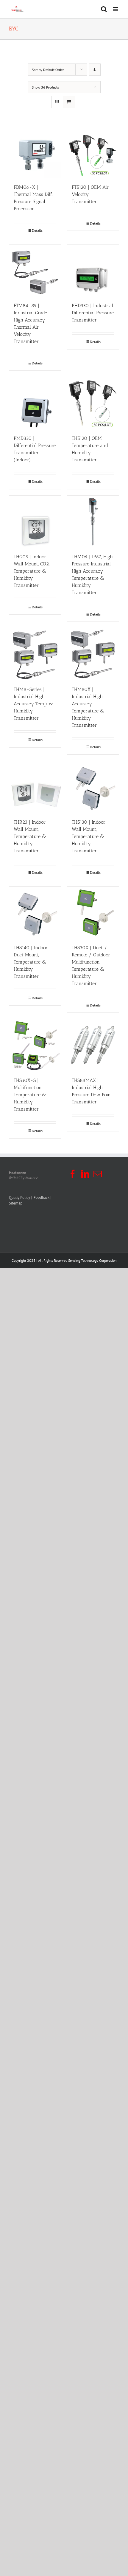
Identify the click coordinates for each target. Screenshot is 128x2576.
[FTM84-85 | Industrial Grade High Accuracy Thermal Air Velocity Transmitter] (35, 270)
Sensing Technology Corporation (92, 1260)
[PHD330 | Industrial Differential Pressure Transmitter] (93, 270)
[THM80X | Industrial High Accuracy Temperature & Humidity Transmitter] (93, 654)
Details (37, 230)
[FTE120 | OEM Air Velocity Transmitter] (93, 152)
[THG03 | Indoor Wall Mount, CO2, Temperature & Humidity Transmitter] (35, 521)
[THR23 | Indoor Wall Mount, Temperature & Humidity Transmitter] (35, 787)
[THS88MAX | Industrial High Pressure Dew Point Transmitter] (93, 1045)
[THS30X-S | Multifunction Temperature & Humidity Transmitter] (35, 1045)
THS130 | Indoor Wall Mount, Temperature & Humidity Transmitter (89, 836)
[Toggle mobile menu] (116, 9)
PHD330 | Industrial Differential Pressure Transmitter (93, 313)
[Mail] (98, 1174)
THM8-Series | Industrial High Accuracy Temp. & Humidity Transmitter (33, 704)
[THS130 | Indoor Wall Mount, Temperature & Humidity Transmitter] (93, 787)
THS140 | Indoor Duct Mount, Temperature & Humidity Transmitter (31, 962)
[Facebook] (73, 1174)
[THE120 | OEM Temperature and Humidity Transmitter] (93, 403)
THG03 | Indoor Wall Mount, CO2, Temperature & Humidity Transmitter (32, 571)
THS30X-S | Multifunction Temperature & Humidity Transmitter (30, 1095)
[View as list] (69, 102)
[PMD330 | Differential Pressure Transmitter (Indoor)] (35, 403)
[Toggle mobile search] (104, 9)
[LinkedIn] (85, 1174)
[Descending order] (95, 70)
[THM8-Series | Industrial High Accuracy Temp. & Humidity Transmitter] (35, 654)
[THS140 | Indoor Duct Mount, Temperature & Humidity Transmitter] (35, 912)
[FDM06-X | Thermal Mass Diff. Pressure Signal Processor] (35, 152)
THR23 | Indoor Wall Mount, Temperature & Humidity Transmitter (30, 836)
